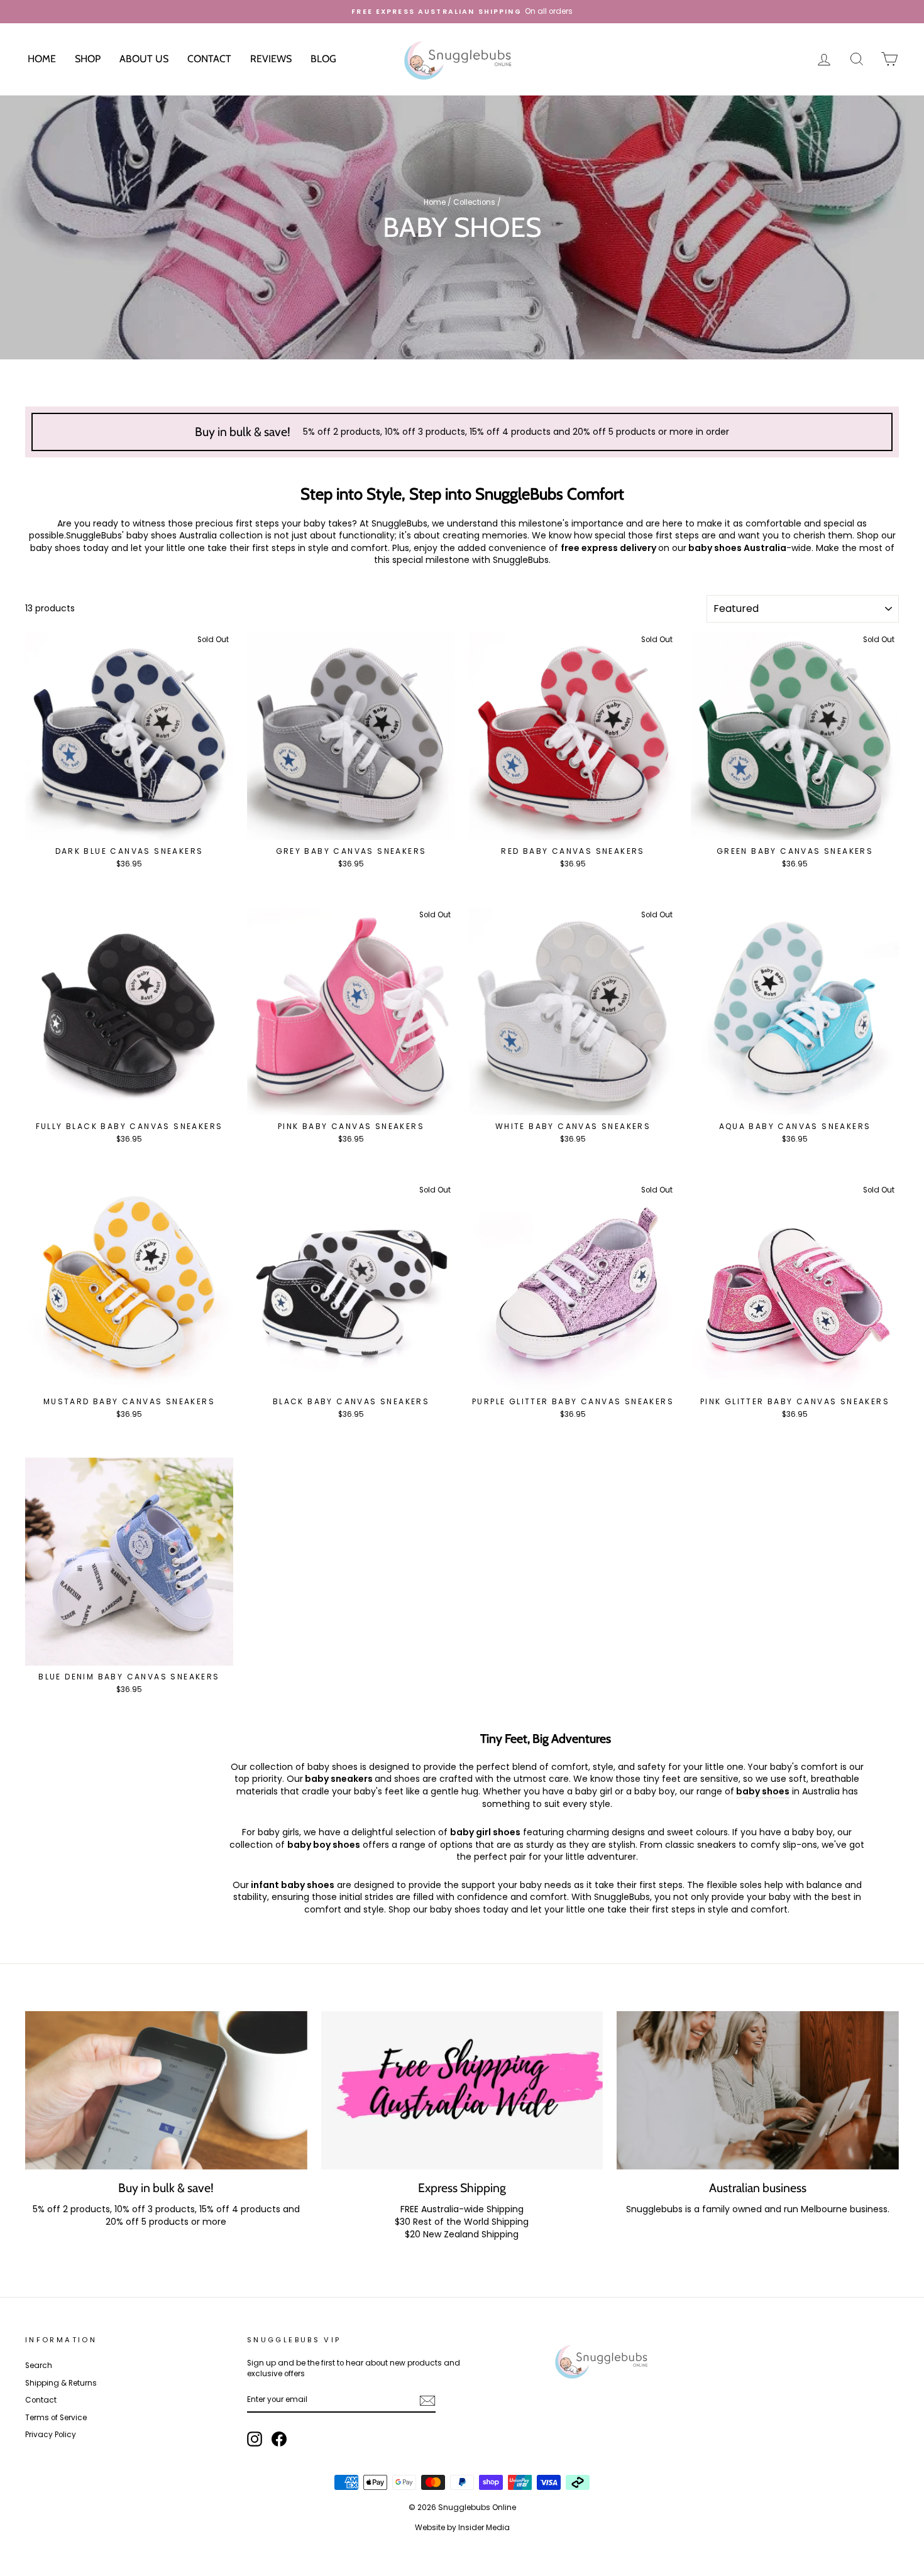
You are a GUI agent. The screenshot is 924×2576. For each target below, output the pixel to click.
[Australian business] (758, 2090)
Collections (474, 202)
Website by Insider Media (462, 2527)
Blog (323, 59)
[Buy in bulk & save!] (166, 2090)
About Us (144, 59)
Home (42, 59)
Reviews (271, 59)
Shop (88, 59)
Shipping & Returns (61, 2383)
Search (39, 2366)
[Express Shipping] (462, 2090)
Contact (209, 59)
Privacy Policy (51, 2435)
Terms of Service (56, 2418)
